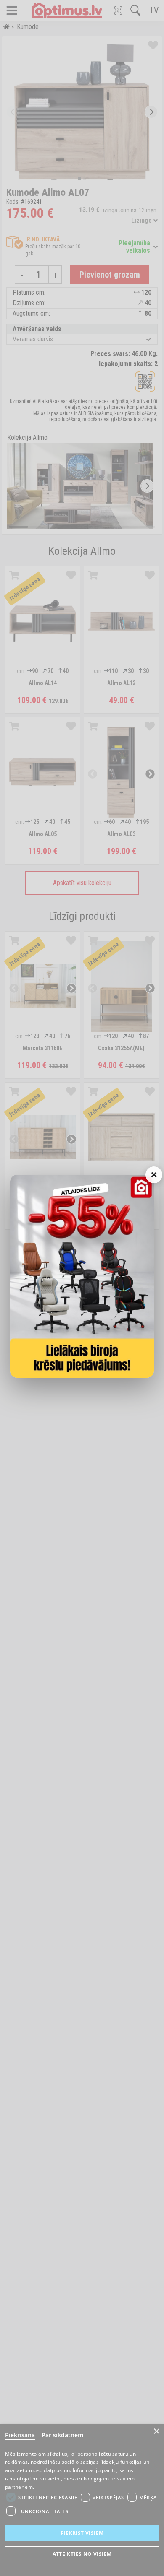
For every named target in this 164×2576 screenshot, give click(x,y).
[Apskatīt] (82, 1276)
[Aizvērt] (154, 1175)
